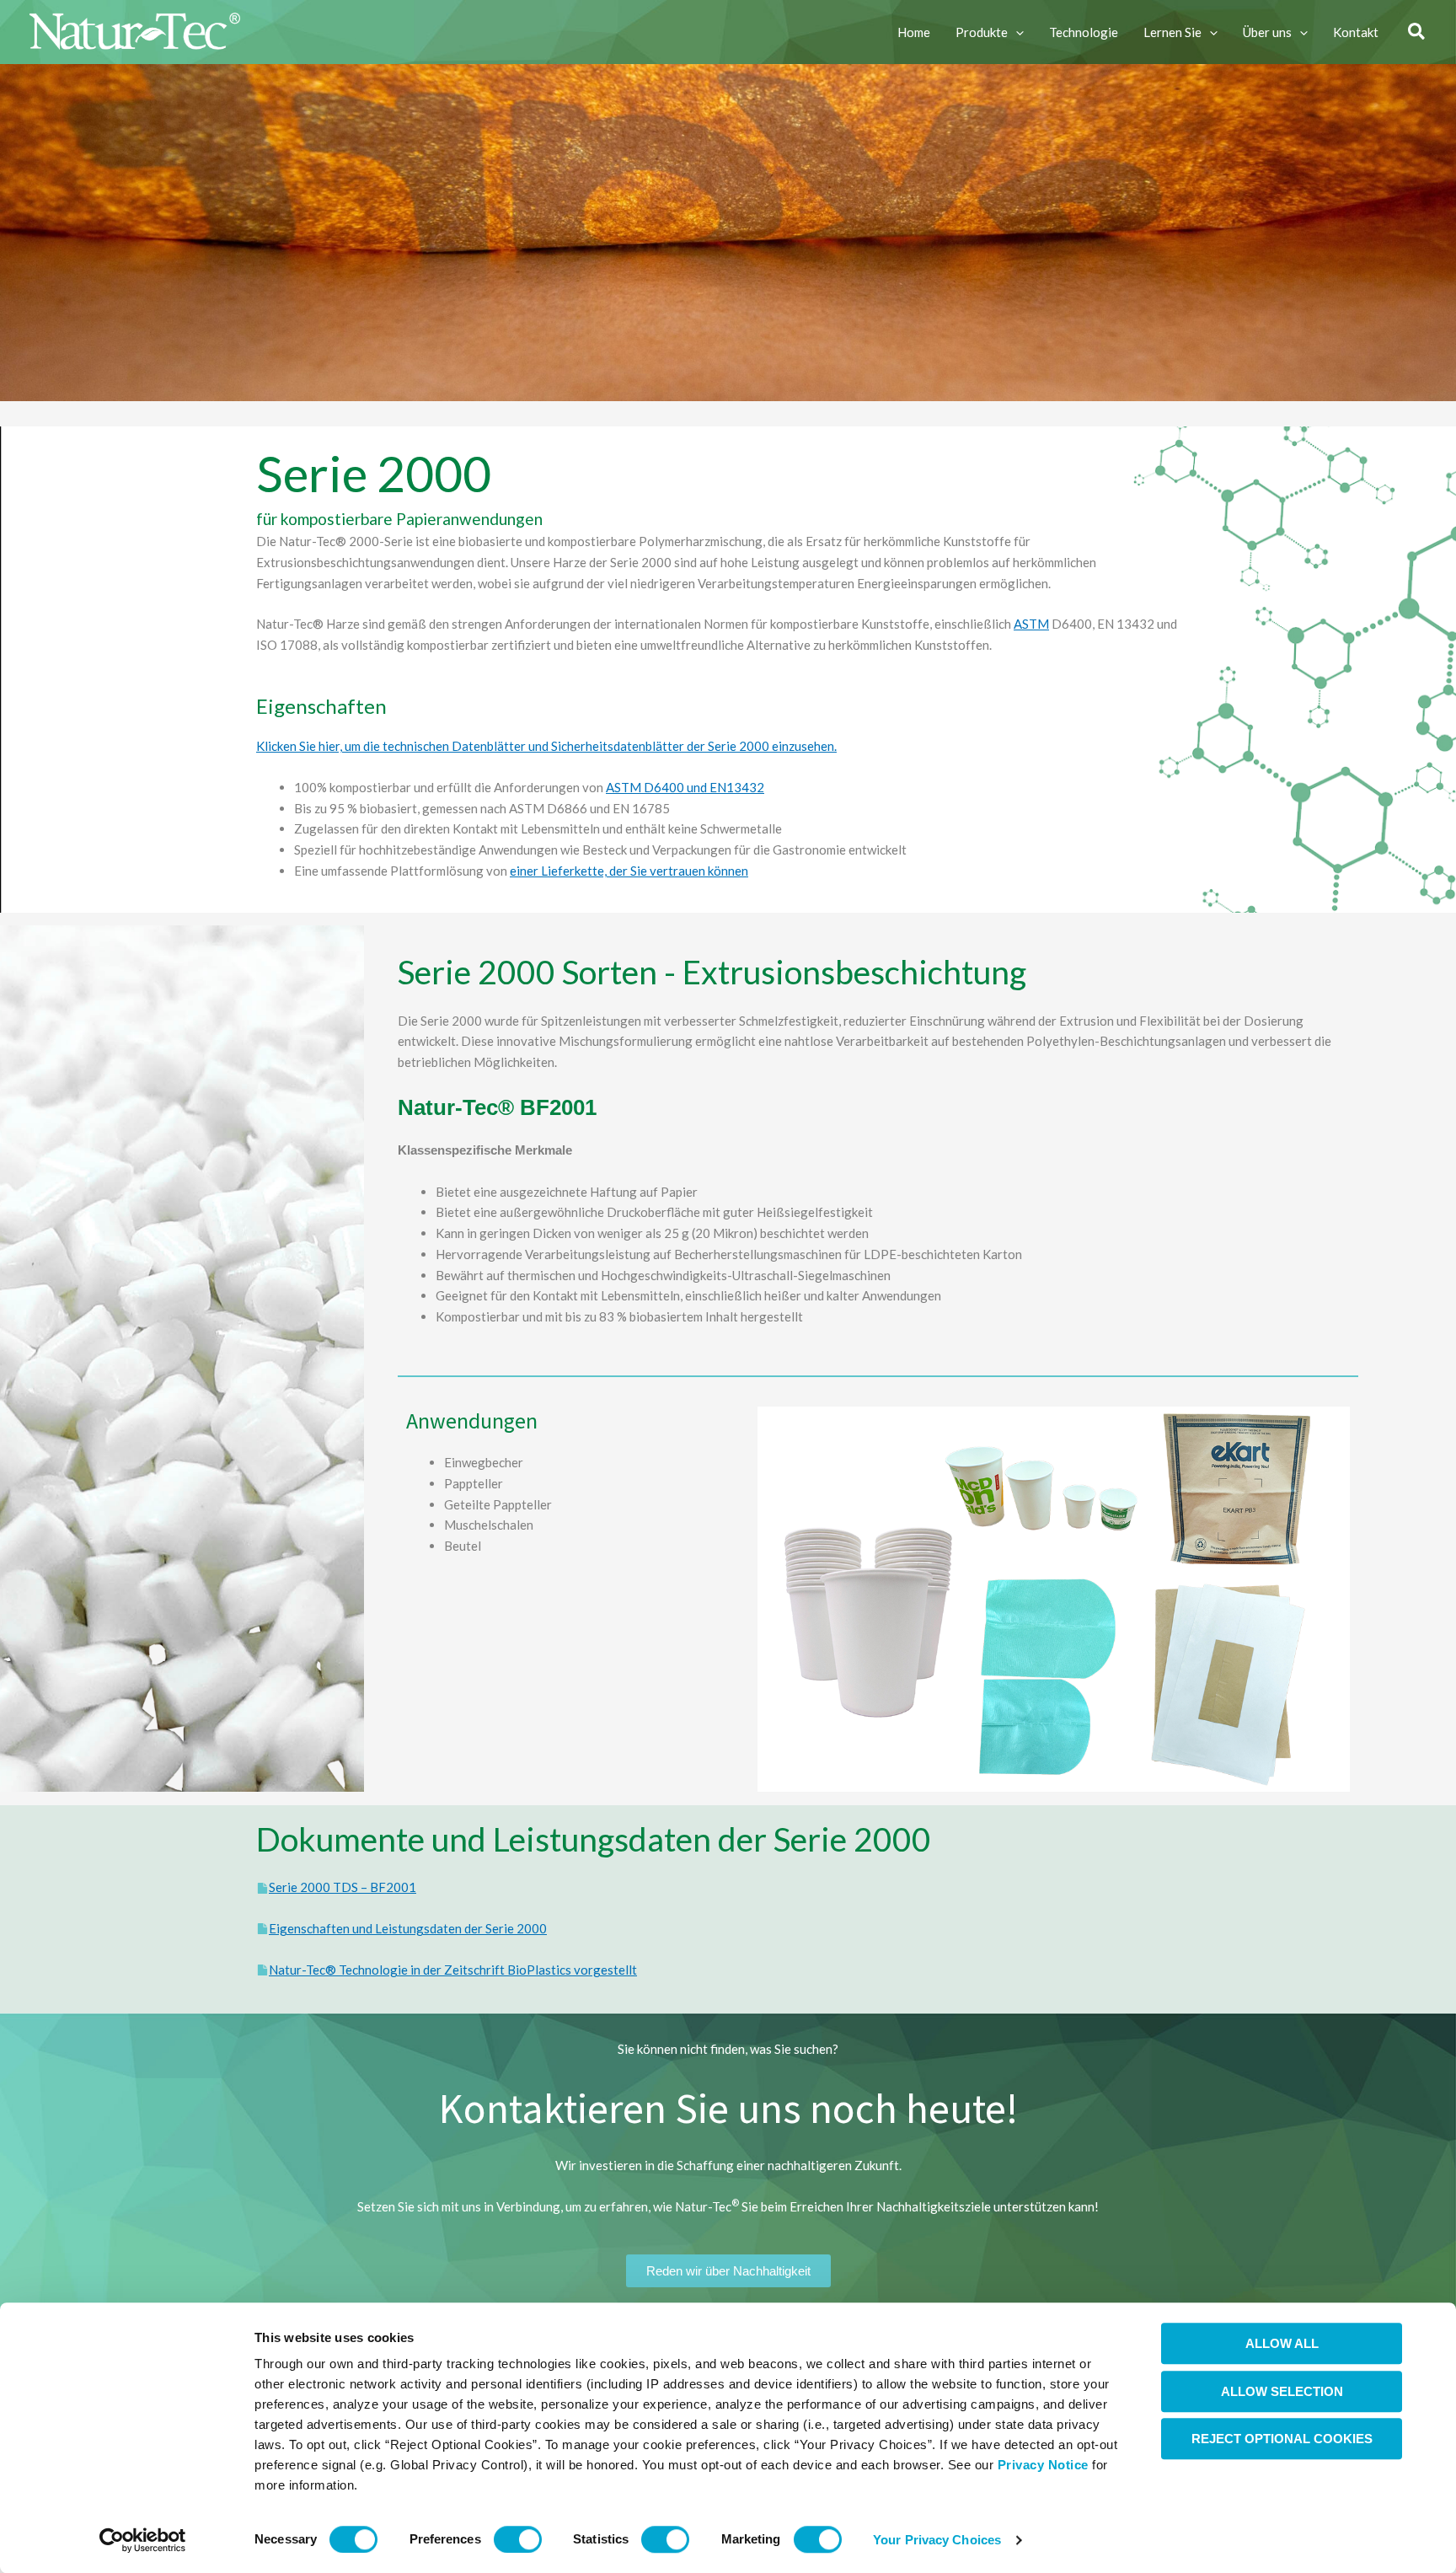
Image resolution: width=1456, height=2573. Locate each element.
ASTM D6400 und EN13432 (685, 787)
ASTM (1031, 624)
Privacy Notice (1043, 2465)
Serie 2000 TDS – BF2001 (343, 1887)
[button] (1016, 32)
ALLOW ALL (1282, 2343)
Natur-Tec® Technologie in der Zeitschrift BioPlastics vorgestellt (453, 1970)
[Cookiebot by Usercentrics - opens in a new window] (143, 2540)
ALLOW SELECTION (1282, 2391)
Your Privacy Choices (937, 2540)
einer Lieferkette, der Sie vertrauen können (629, 871)
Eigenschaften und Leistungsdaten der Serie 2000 (408, 1928)
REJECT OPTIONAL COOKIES (1282, 2439)
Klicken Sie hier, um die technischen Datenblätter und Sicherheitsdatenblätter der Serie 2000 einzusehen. (546, 746)
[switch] (518, 2539)
